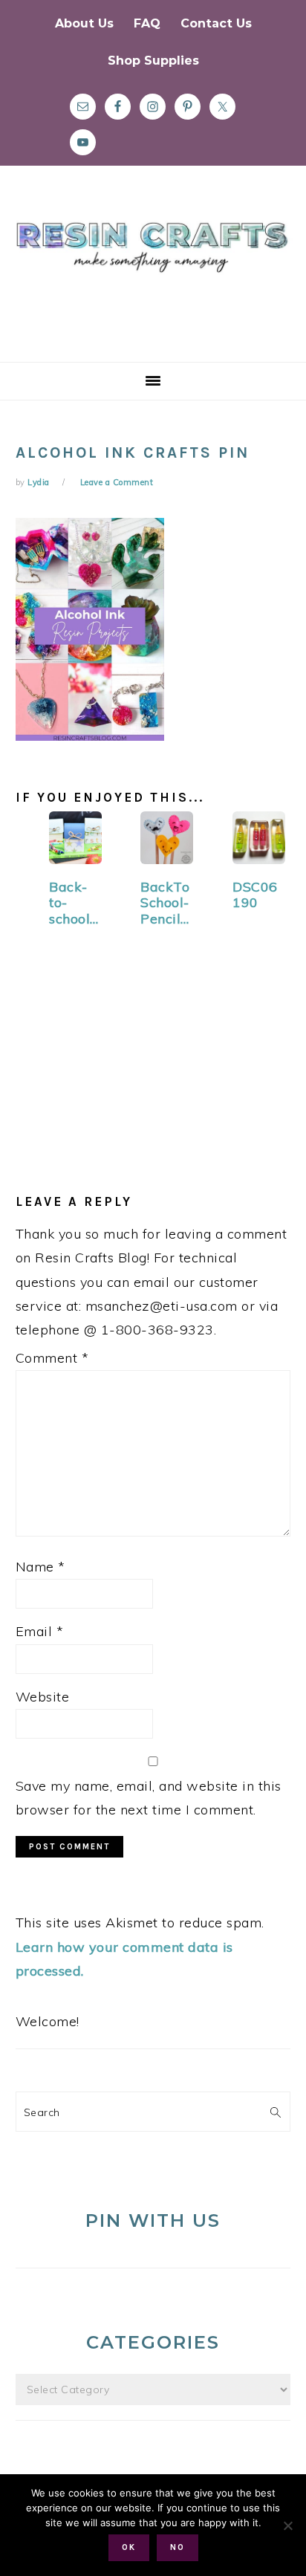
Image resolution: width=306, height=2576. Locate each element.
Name (40, 1567)
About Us (84, 23)
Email (40, 1631)
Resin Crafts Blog (153, 277)
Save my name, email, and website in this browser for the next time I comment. (149, 1798)
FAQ (147, 23)
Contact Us (216, 23)
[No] (287, 2525)
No (178, 2547)
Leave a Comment (117, 482)
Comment (52, 1358)
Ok (129, 2547)
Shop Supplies (153, 61)
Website (43, 1697)
